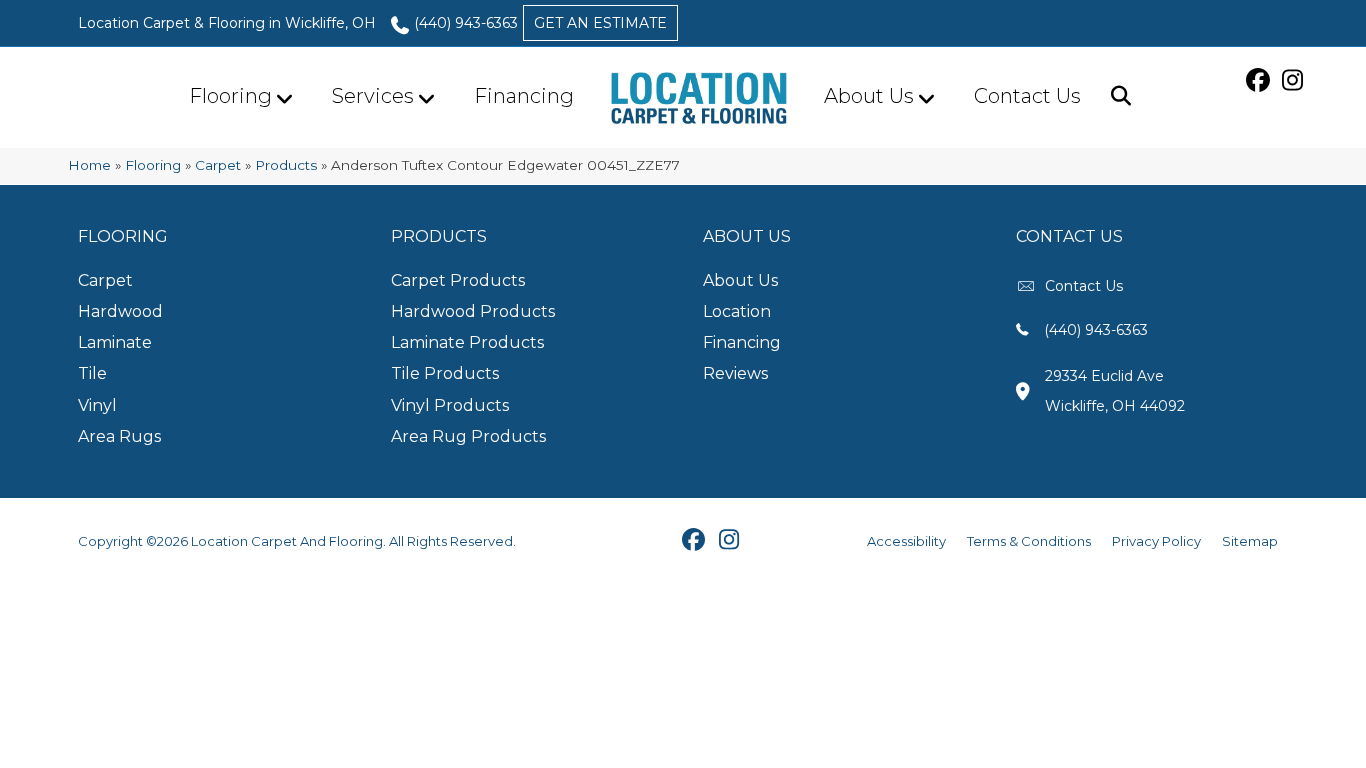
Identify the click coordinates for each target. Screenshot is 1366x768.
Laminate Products (467, 342)
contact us (1084, 286)
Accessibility (906, 541)
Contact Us (1027, 96)
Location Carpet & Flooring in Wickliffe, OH (227, 23)
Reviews (735, 373)
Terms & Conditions (1029, 541)
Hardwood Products (473, 311)
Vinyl (97, 405)
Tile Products (445, 373)
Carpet (218, 165)
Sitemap (1250, 541)
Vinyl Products (450, 405)
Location (737, 311)
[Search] (1113, 96)
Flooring (230, 96)
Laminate (115, 342)
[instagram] (1295, 80)
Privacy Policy (1156, 541)
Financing (524, 96)
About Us (869, 96)
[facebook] (1260, 80)
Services (373, 96)
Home (89, 165)
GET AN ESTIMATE (600, 23)
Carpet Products (458, 280)
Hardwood (120, 311)
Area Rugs (119, 436)
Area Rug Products (468, 436)
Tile (92, 373)
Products (286, 165)
